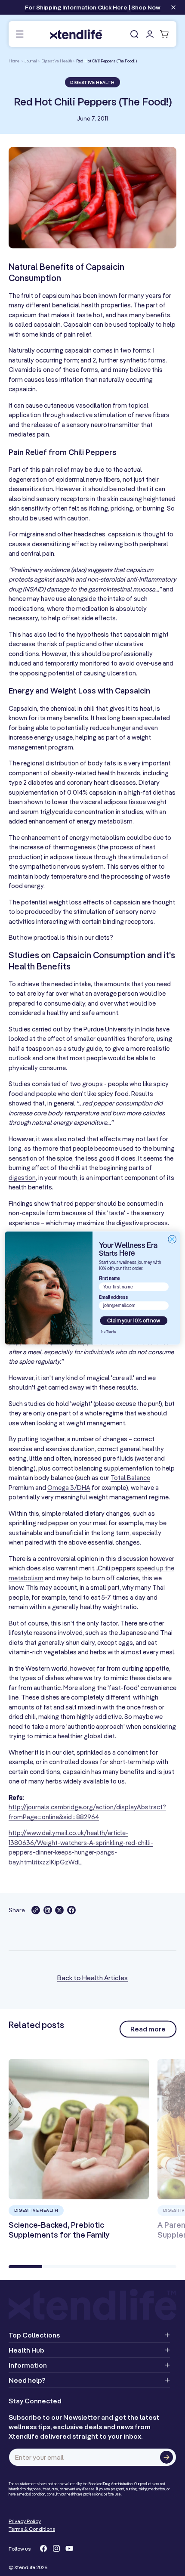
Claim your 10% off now (134, 1321)
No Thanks (108, 1331)
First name (110, 1278)
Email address (113, 1297)
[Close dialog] (172, 1239)
